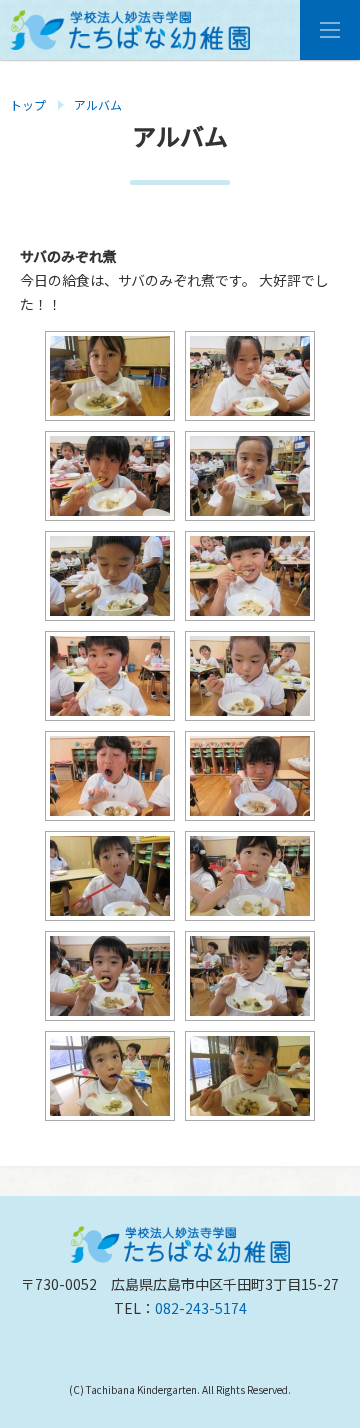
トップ (28, 104)
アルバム (98, 104)
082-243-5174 (201, 1308)
